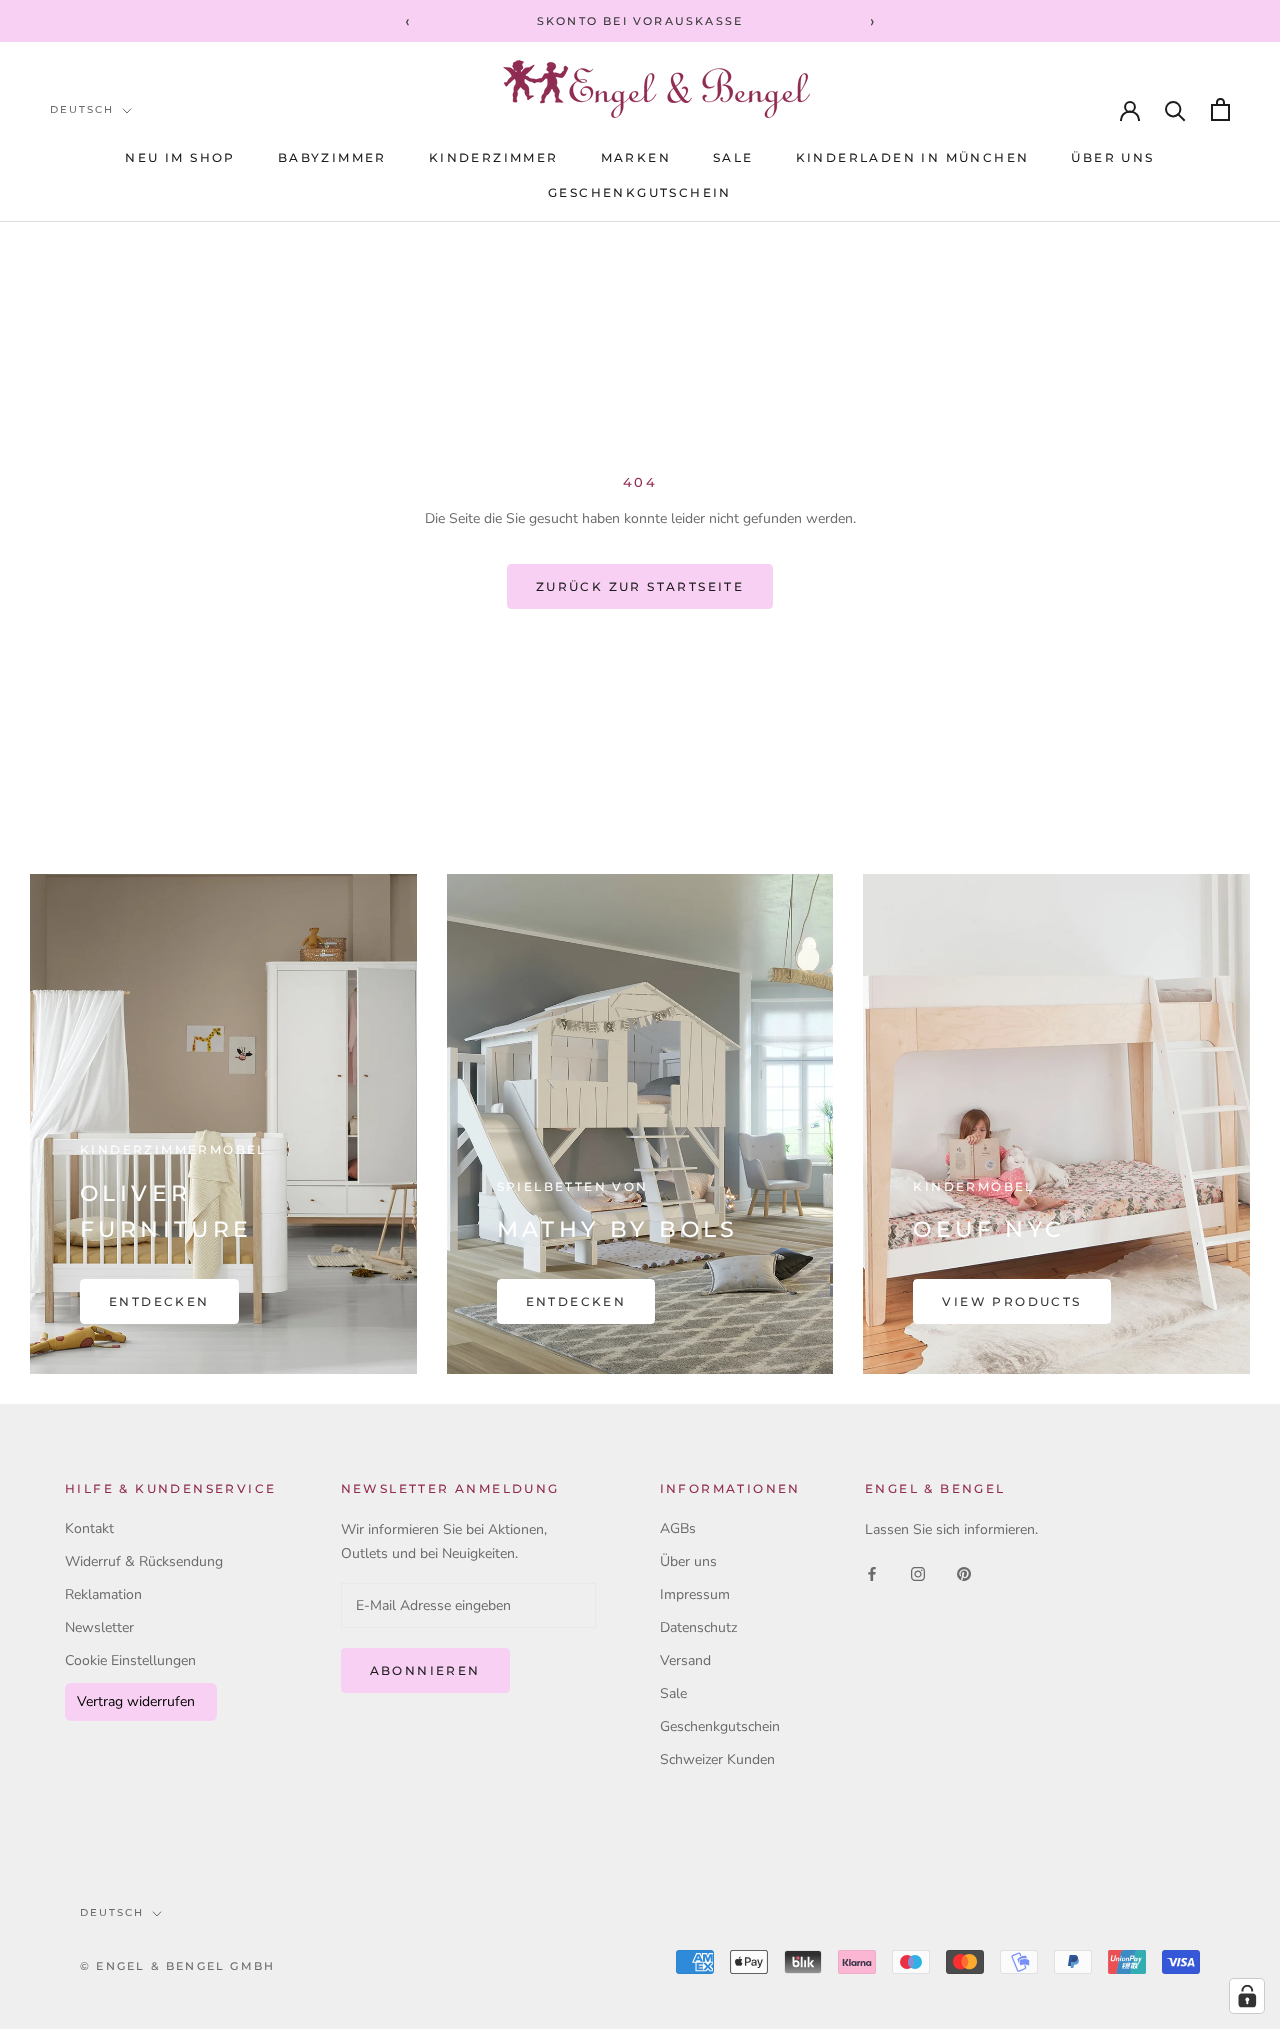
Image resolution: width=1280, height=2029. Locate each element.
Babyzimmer (332, 157)
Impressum (695, 1594)
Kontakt (89, 1528)
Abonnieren (425, 1670)
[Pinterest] (964, 1573)
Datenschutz (698, 1627)
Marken (636, 157)
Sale (673, 1693)
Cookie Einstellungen (130, 1660)
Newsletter (99, 1627)
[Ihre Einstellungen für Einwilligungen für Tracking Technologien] (1247, 1996)
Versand (685, 1660)
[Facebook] (872, 1573)
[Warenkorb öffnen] (1220, 109)
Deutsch (82, 109)
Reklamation (103, 1594)
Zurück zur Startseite (640, 586)
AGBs (678, 1528)
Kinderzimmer (494, 157)
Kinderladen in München (913, 157)
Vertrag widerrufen (136, 1701)
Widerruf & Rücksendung (144, 1561)
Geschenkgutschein (640, 192)
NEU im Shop (180, 157)
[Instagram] (918, 1573)
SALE (733, 157)
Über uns (1112, 157)
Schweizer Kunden (717, 1759)
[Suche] (1175, 109)
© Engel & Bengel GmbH (177, 1966)
